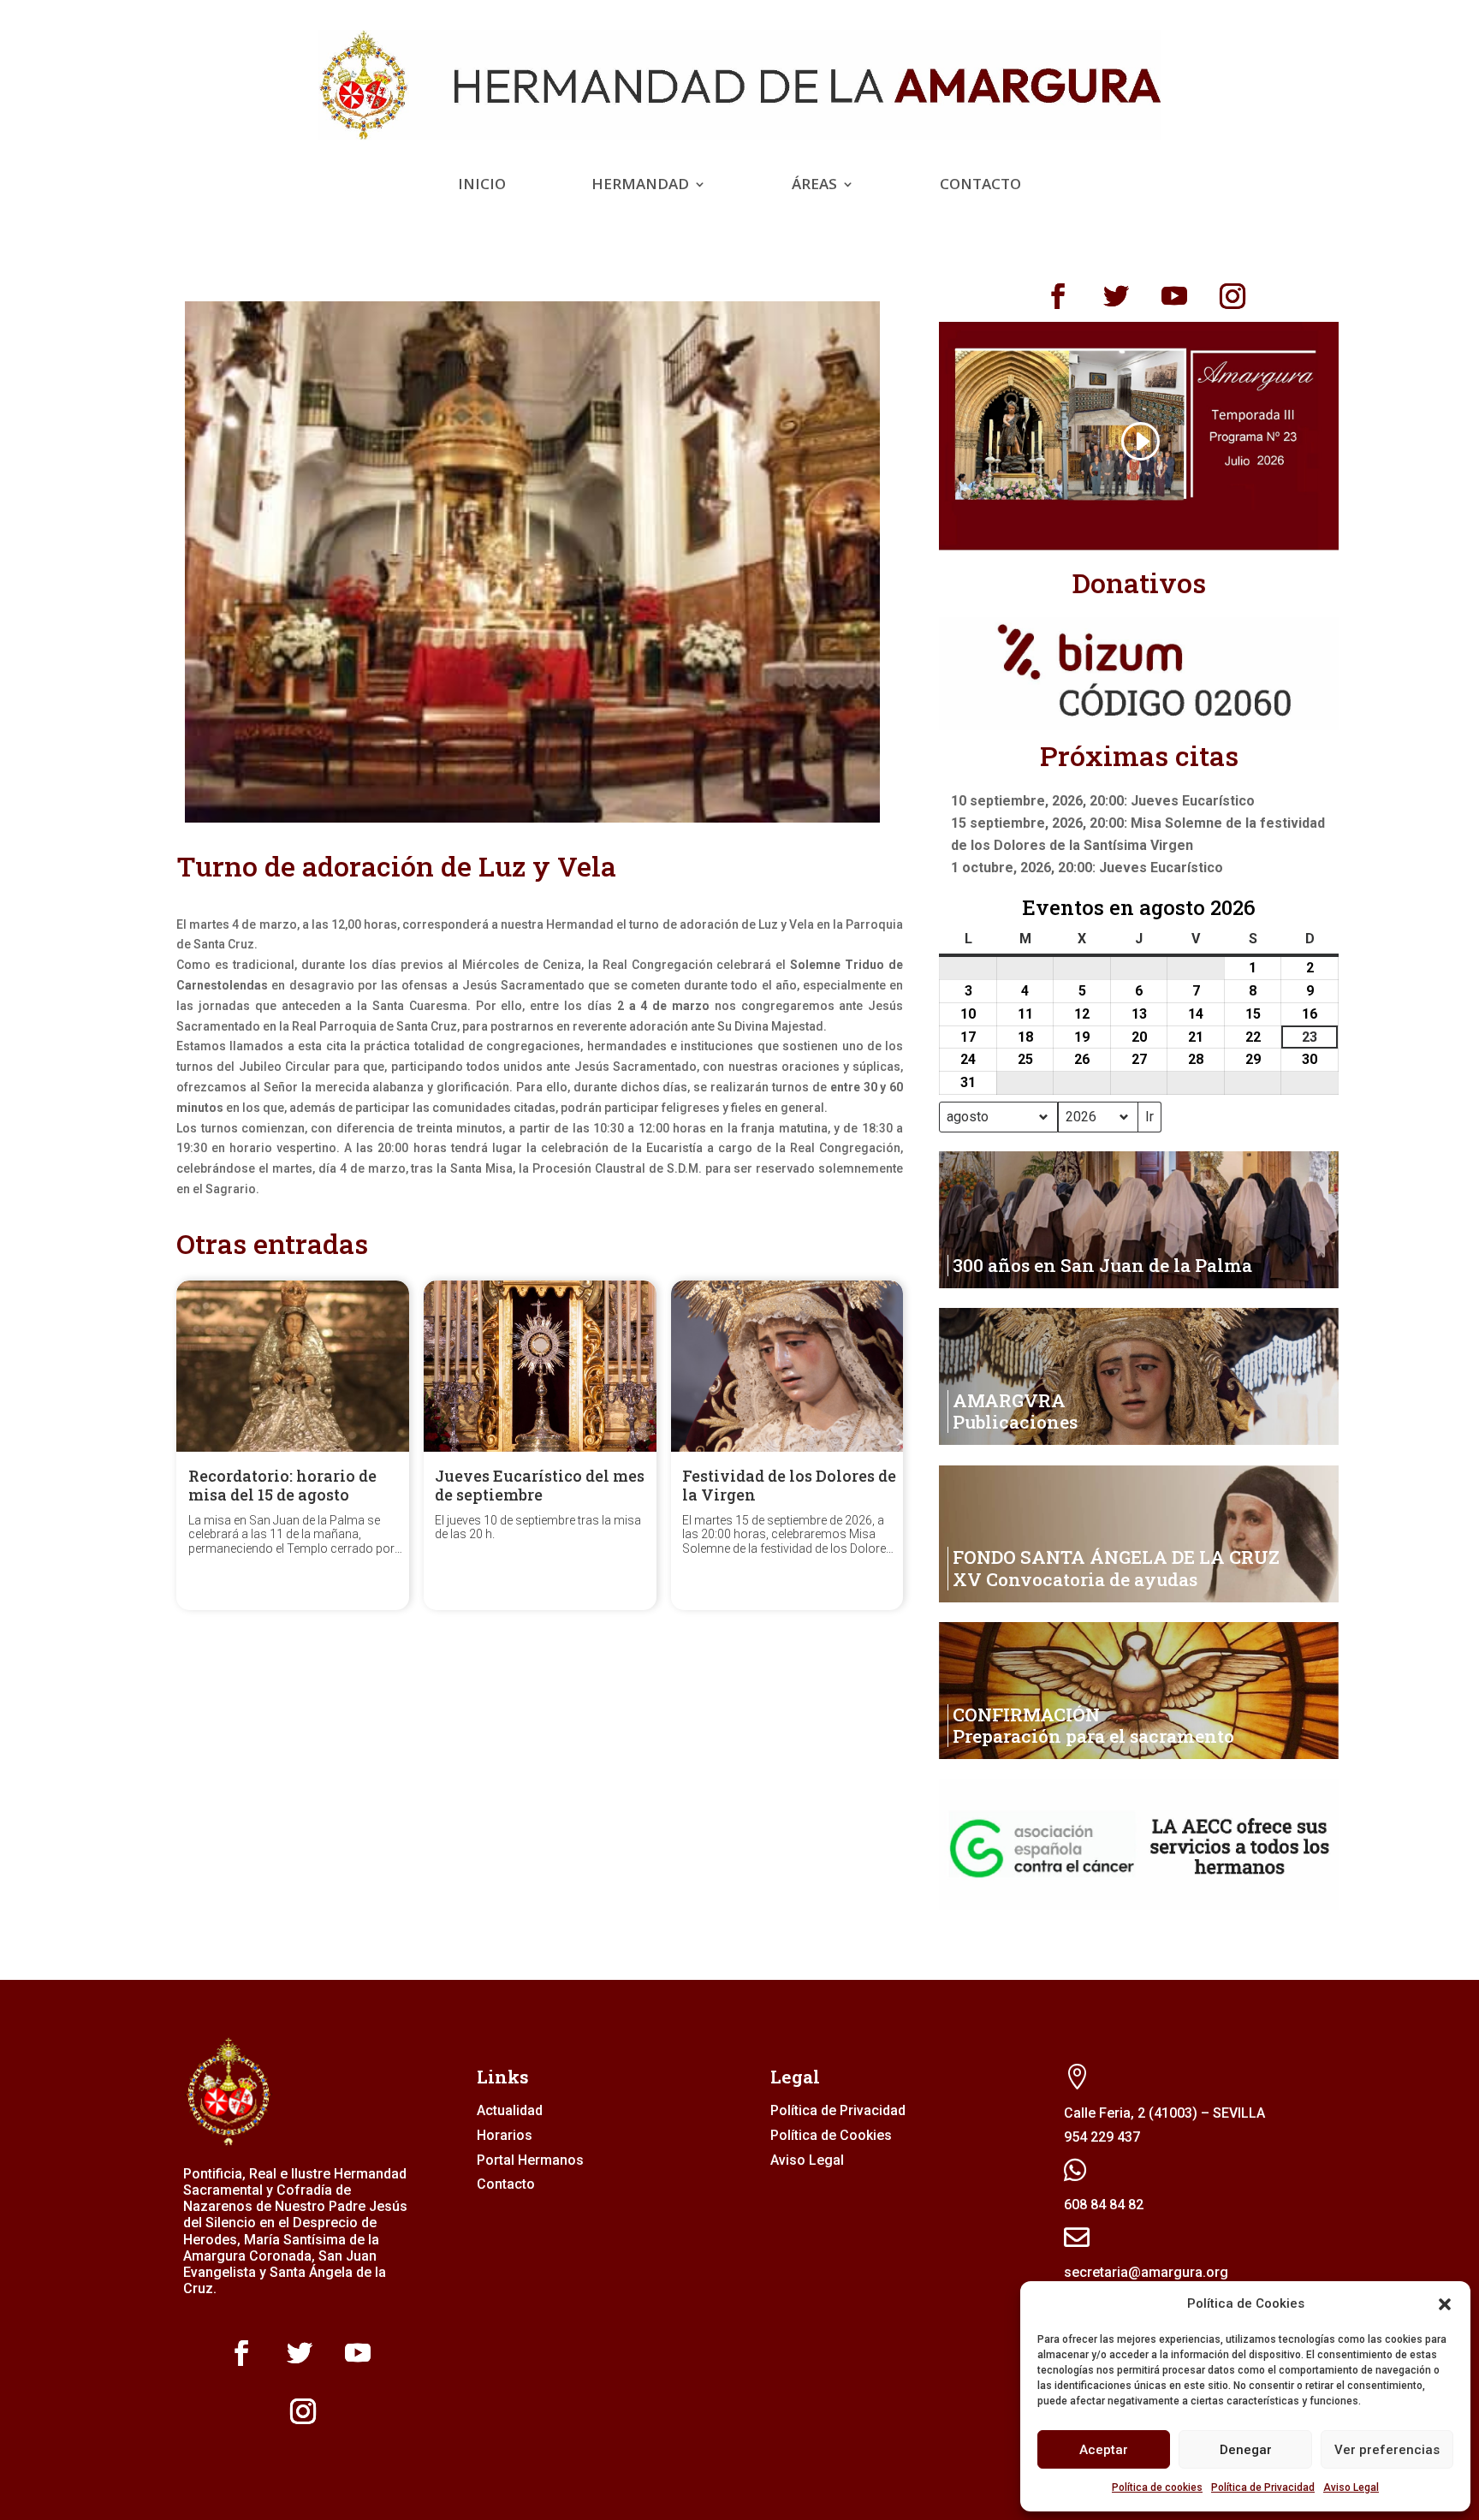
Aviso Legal (1351, 2487)
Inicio (482, 186)
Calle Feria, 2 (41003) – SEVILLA (1164, 2113)
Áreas (814, 186)
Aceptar (1104, 2450)
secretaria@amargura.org (1146, 2272)
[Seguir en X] (1116, 296)
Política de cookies (1157, 2487)
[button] (1445, 2304)
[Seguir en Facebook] (1058, 296)
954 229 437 (1102, 2137)
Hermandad (640, 186)
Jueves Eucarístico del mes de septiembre (540, 1485)
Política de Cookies (831, 2135)
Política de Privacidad (1263, 2487)
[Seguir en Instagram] (1232, 296)
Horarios (505, 2135)
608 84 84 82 (1104, 2205)
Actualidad (510, 2110)
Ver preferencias (1387, 2450)
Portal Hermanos (530, 2160)
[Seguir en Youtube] (1174, 296)
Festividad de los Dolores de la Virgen (789, 1485)
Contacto (980, 186)
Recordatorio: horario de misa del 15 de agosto (282, 1485)
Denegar (1246, 2450)
